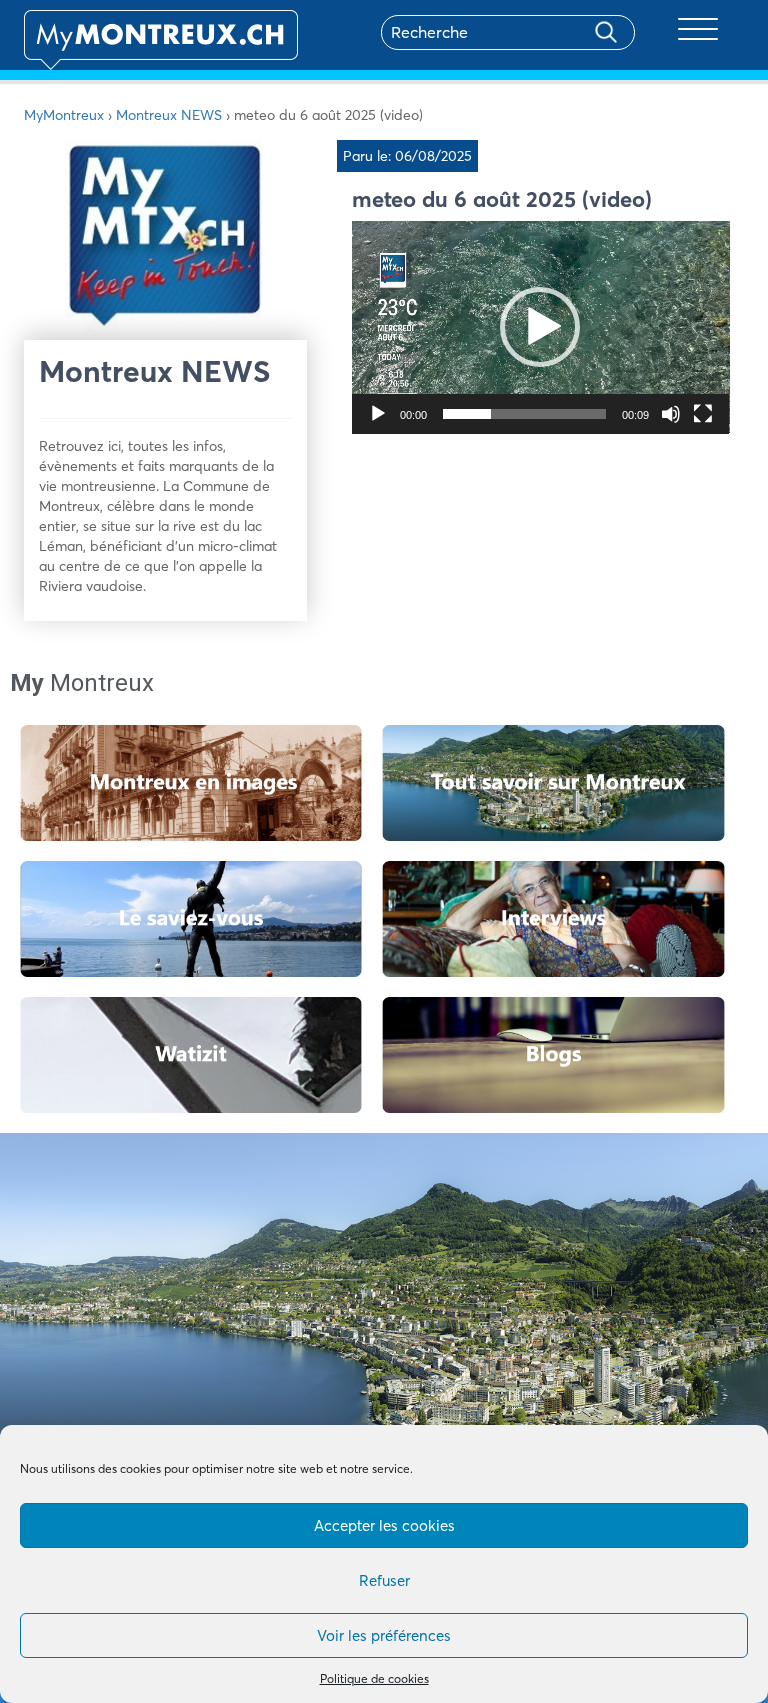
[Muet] (671, 414)
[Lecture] (378, 414)
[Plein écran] (703, 414)
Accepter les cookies (384, 1525)
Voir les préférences (384, 1635)
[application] (541, 327)
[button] (540, 327)
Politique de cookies (374, 1678)
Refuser (384, 1580)
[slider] (525, 414)
